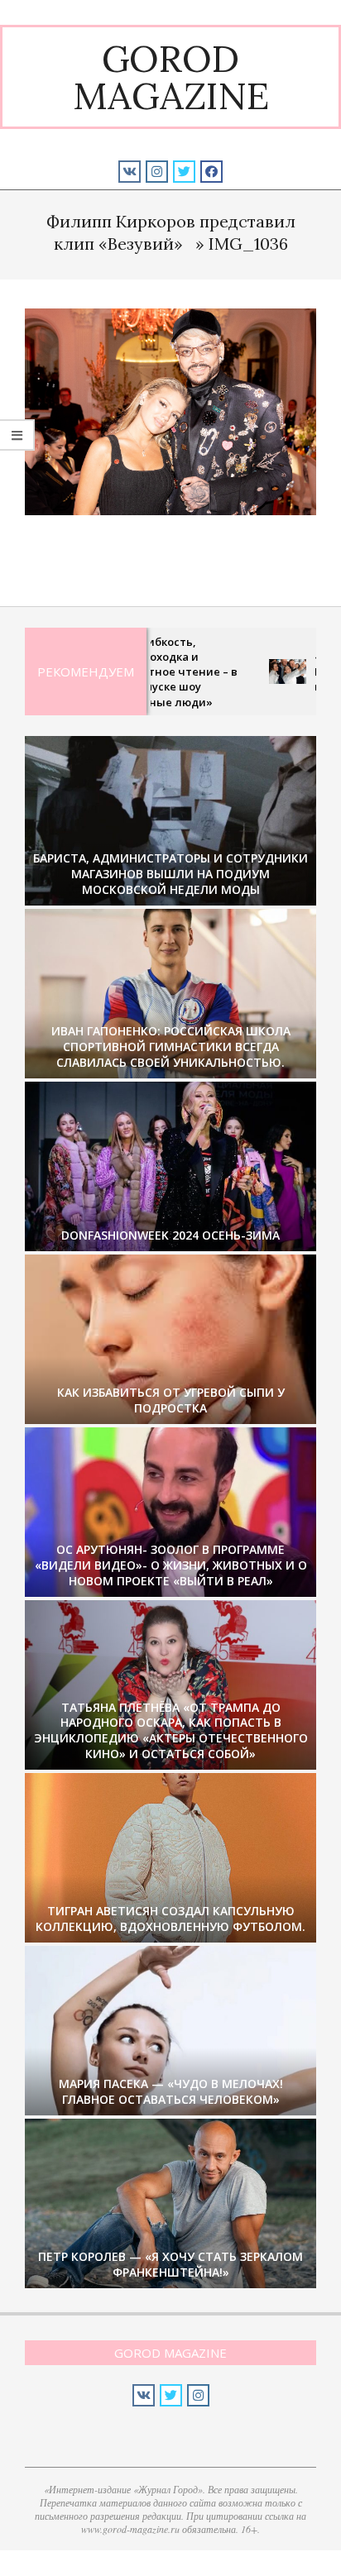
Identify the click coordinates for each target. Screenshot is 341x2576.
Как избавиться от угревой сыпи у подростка (171, 1400)
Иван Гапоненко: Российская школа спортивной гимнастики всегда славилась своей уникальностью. (171, 1046)
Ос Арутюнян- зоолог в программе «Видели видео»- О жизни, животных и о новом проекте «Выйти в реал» (171, 1565)
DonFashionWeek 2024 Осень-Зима (170, 1235)
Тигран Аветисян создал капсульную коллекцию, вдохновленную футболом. (170, 1919)
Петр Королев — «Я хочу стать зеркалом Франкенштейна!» (170, 2264)
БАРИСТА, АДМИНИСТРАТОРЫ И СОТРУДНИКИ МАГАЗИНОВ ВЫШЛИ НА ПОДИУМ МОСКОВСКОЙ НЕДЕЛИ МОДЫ (170, 873)
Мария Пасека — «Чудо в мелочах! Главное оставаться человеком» (171, 2091)
